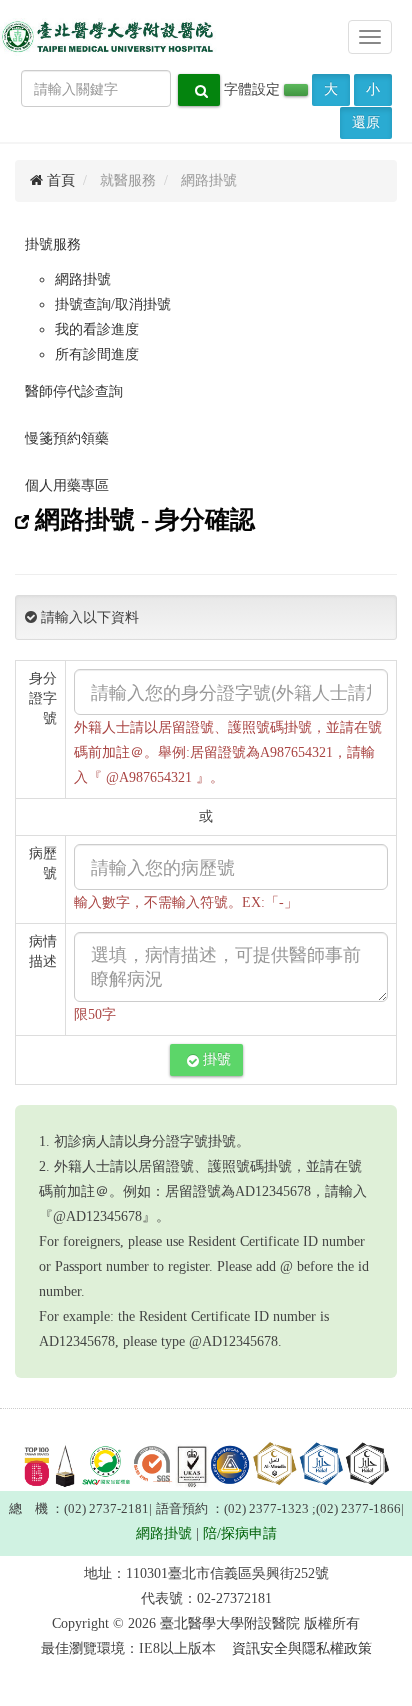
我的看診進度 (97, 329)
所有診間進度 (97, 354)
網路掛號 (83, 279)
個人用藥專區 (67, 485)
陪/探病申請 (240, 1533)
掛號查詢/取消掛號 (113, 304)
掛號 (215, 1059)
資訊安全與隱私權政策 (302, 1648)
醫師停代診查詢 (74, 391)
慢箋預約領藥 (67, 438)
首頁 (59, 180)
